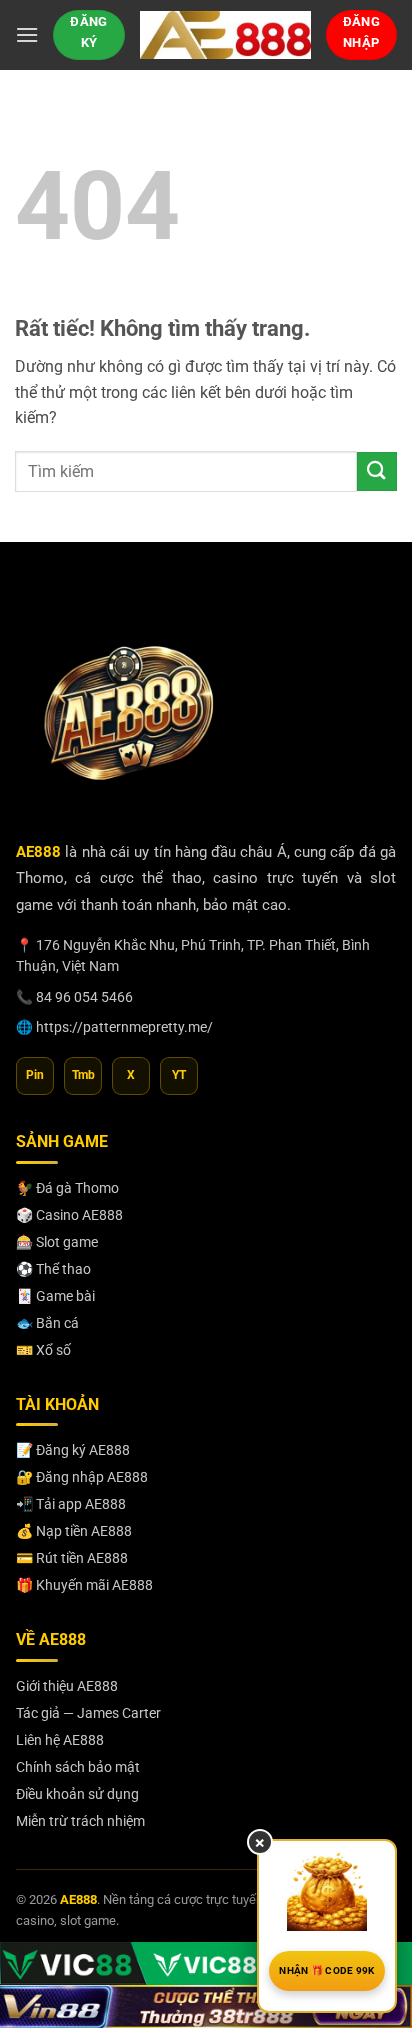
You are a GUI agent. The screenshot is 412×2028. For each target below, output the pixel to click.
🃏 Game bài (55, 1296)
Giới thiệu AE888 (67, 1686)
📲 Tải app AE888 (71, 1504)
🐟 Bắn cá (47, 1323)
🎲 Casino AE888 (69, 1215)
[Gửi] (377, 471)
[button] (27, 34)
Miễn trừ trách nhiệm (80, 1821)
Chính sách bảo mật (78, 1767)
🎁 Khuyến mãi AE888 (84, 1585)
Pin (35, 1075)
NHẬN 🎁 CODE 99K (327, 1970)
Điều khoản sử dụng (77, 1794)
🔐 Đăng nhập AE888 (82, 1477)
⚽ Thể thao (53, 1269)
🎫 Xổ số (43, 1350)
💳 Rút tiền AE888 (72, 1558)
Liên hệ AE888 (60, 1740)
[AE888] (225, 34)
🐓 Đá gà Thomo (67, 1188)
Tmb (83, 1075)
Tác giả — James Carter (88, 1713)
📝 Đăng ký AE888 (73, 1450)
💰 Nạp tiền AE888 (74, 1531)
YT (179, 1075)
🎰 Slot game (57, 1242)
